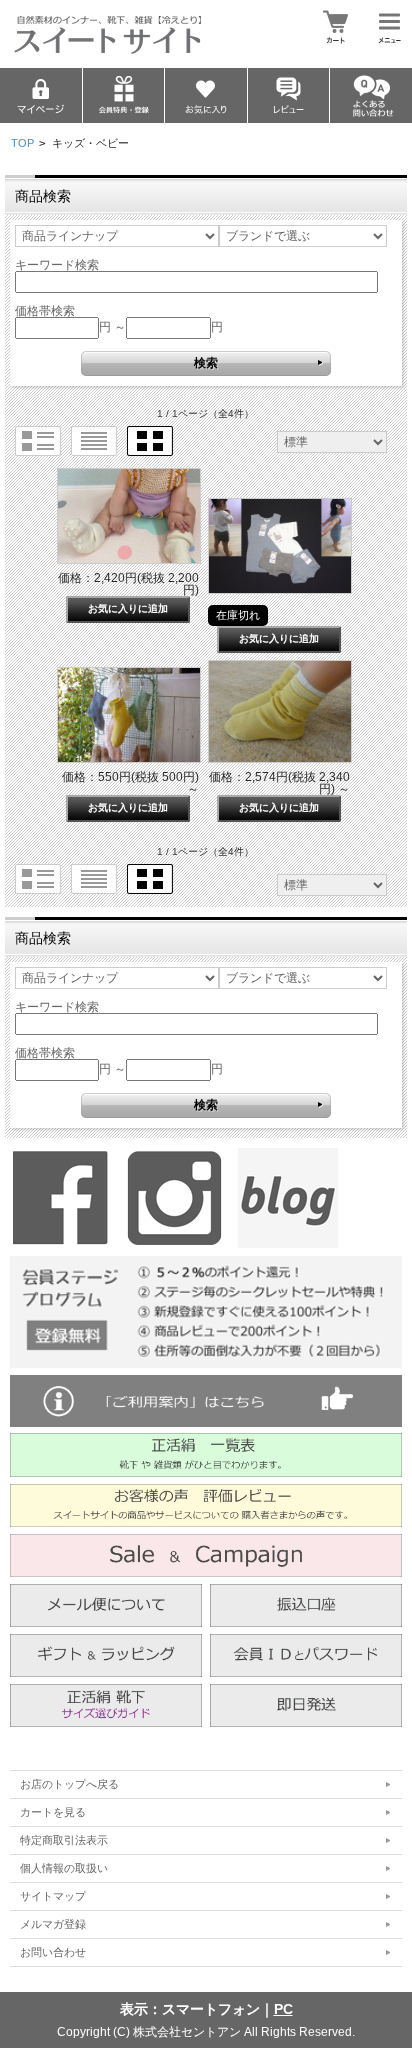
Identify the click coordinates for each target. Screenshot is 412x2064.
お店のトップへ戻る (69, 1784)
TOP (22, 143)
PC (283, 2009)
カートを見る (53, 1812)
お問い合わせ (53, 1952)
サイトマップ (53, 1896)
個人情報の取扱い (64, 1868)
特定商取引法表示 (64, 1840)
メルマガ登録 (53, 1924)
